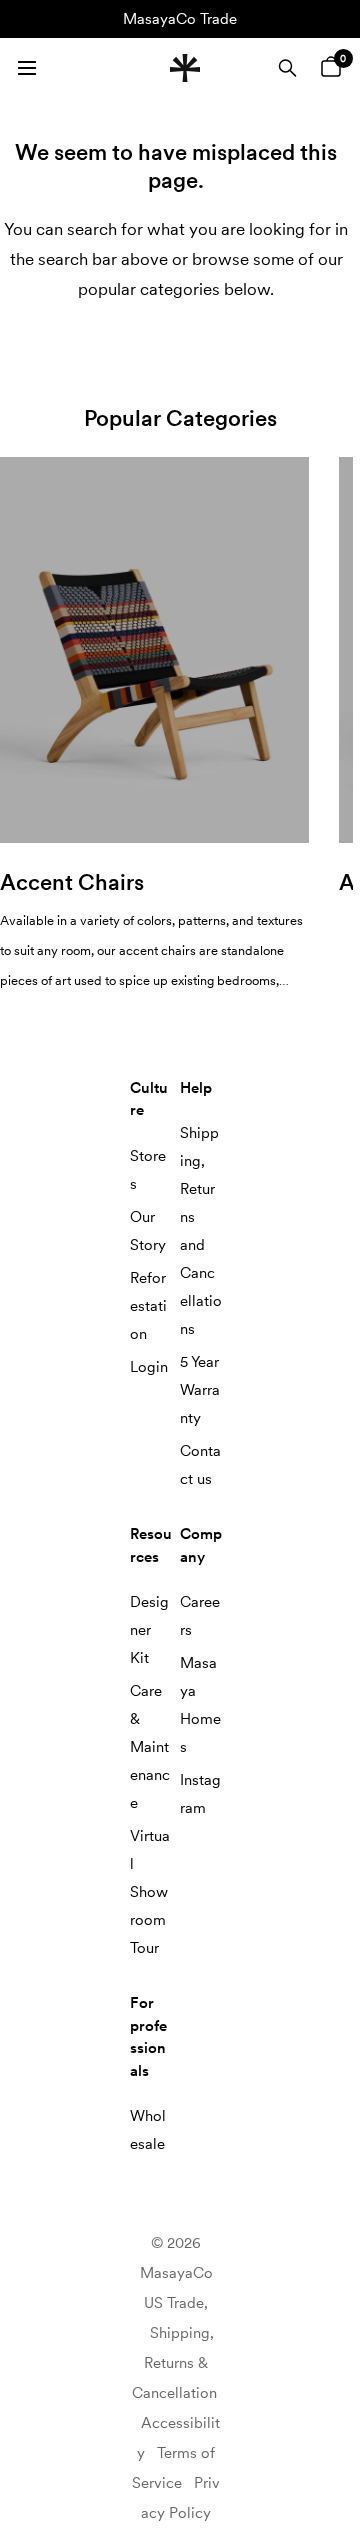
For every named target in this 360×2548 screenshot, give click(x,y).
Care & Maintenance (150, 1747)
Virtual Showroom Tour (150, 1892)
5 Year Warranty (200, 1390)
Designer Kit (149, 1630)
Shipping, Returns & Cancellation (174, 2363)
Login (149, 1367)
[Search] (287, 68)
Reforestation (148, 1306)
